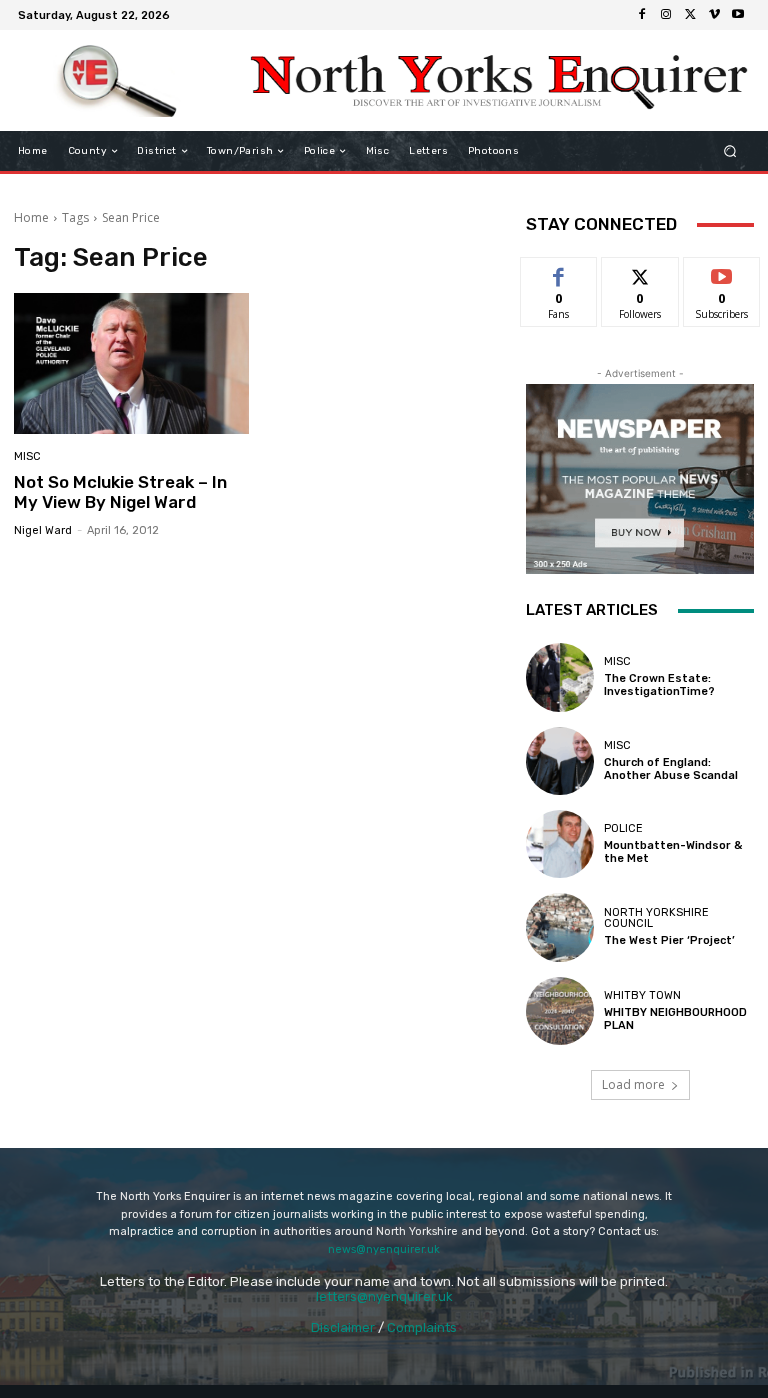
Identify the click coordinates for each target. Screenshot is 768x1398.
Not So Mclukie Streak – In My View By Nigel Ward (120, 492)
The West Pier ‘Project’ (669, 940)
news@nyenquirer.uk (384, 1249)
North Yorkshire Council (656, 918)
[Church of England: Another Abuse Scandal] (560, 761)
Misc (27, 456)
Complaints (422, 1327)
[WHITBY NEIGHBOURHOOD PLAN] (560, 1011)
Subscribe (722, 272)
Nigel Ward (43, 530)
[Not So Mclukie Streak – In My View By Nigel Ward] (131, 363)
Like (559, 272)
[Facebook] (642, 15)
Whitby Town (642, 995)
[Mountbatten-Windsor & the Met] (560, 844)
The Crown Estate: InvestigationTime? (659, 685)
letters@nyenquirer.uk (384, 1296)
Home (31, 217)
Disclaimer (343, 1327)
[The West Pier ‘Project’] (560, 927)
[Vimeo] (714, 15)
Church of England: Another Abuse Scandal (671, 769)
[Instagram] (666, 15)
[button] (730, 151)
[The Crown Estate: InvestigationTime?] (560, 677)
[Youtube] (738, 15)
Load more (633, 1084)
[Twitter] (690, 15)
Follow (640, 272)
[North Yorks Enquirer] (117, 81)
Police (623, 828)
